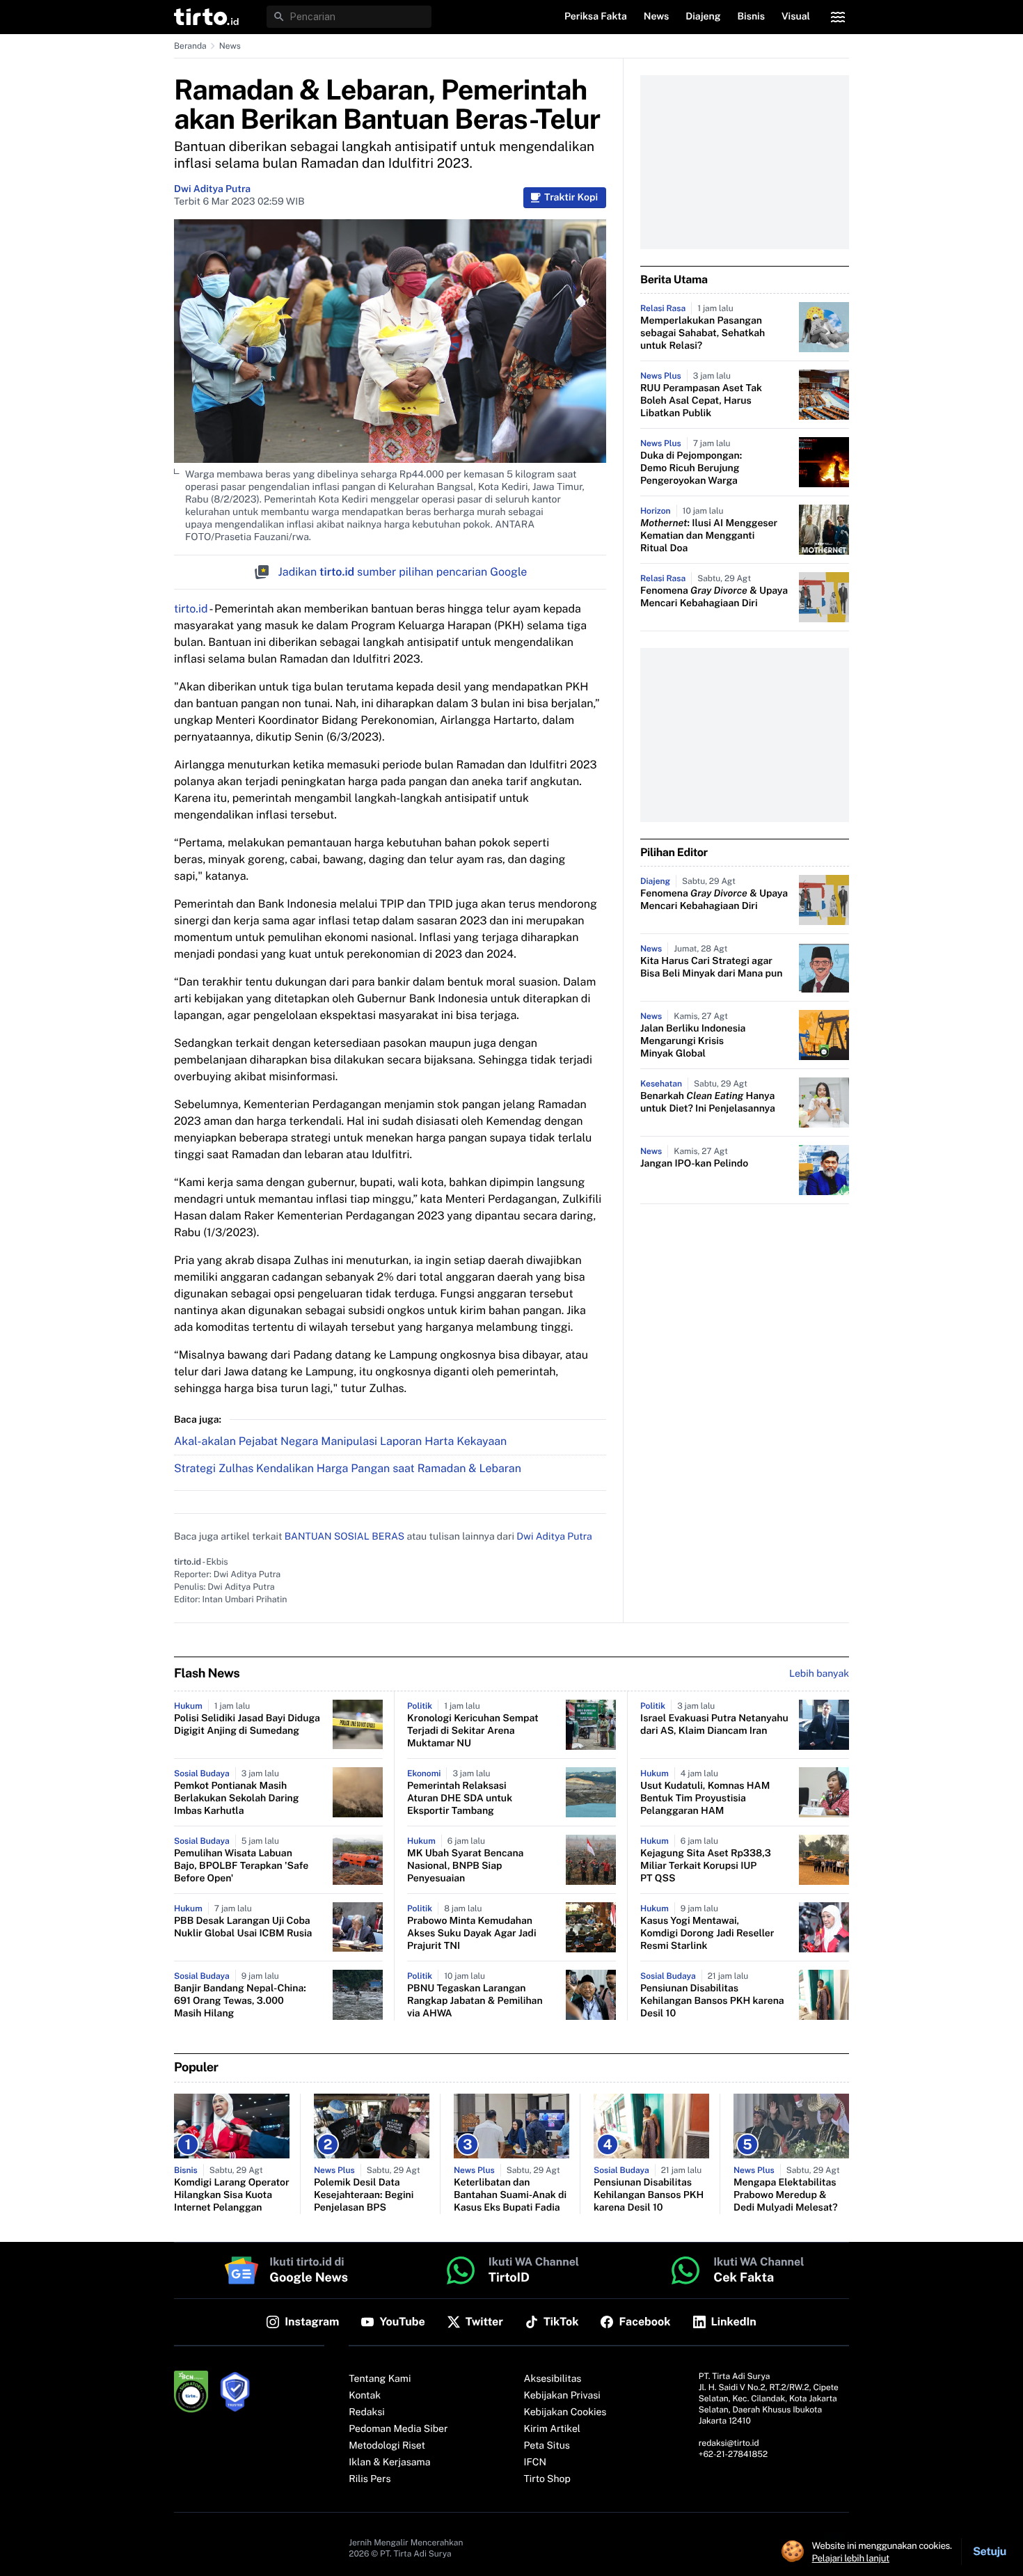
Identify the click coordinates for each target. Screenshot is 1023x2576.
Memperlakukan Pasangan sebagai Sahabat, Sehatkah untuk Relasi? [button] (703, 333)
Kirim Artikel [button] (553, 2429)
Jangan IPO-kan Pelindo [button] (694, 1164)
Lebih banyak (819, 1674)
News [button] (657, 17)
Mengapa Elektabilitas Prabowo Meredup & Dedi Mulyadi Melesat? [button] (786, 2195)
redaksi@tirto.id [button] (729, 2443)
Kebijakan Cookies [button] (565, 2412)
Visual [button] (796, 17)
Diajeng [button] (703, 17)
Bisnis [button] (751, 17)
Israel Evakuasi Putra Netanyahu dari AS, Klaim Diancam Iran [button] (714, 1725)
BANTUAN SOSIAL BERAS (344, 1537)
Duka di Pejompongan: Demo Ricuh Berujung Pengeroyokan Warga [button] (691, 468)
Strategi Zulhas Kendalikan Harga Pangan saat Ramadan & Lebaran (348, 1468)
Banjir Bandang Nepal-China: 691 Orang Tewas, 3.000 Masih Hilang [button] (240, 2001)
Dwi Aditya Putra (212, 189)
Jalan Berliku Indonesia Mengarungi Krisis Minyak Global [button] (693, 1041)
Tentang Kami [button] (380, 2379)
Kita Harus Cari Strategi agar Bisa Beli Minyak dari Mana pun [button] (711, 967)
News (230, 46)
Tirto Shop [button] (547, 2479)
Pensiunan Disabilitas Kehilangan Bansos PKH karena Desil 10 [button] (712, 2001)
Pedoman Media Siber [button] (398, 2429)
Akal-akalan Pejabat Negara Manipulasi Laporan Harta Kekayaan (340, 1441)
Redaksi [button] (367, 2412)
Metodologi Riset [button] (387, 2446)
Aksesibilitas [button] (553, 2379)
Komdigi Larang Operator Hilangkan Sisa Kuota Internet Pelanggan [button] (232, 2195)
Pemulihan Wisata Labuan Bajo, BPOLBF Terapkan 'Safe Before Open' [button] (241, 1866)
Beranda (190, 46)
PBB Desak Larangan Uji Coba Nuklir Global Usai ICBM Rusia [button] (243, 1927)
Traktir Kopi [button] (571, 198)
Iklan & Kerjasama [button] (389, 2463)
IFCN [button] (535, 2463)
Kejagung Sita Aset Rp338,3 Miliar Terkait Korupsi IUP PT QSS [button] (706, 1866)
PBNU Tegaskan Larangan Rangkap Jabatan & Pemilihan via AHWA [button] (475, 2001)
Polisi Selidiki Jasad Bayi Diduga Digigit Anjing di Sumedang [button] (247, 1725)
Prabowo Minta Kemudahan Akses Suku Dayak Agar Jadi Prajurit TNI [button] (472, 1934)
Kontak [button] (365, 2396)
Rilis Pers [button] (370, 2479)
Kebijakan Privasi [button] (562, 2396)
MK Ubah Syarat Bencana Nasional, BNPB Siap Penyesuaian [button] (465, 1866)
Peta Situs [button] (547, 2446)
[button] (206, 17)
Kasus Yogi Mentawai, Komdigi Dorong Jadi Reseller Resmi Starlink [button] (707, 1934)
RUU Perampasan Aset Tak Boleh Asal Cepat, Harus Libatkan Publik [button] (701, 401)
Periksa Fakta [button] (596, 17)
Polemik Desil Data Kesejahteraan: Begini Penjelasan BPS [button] (364, 2195)
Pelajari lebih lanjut (851, 2558)
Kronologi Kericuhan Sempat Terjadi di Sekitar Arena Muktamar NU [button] (473, 1731)
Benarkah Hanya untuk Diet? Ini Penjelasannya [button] (708, 1103)
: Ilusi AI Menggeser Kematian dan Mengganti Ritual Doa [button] (709, 536)
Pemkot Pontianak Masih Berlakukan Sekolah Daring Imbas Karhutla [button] (237, 1799)
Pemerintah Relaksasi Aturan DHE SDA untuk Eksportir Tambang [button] (460, 1799)
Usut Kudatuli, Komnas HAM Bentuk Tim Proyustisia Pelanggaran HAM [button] (705, 1799)
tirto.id (191, 609)
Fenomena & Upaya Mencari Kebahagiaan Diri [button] (714, 597)
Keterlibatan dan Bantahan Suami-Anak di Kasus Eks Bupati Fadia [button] (510, 2195)
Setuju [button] (990, 2551)
